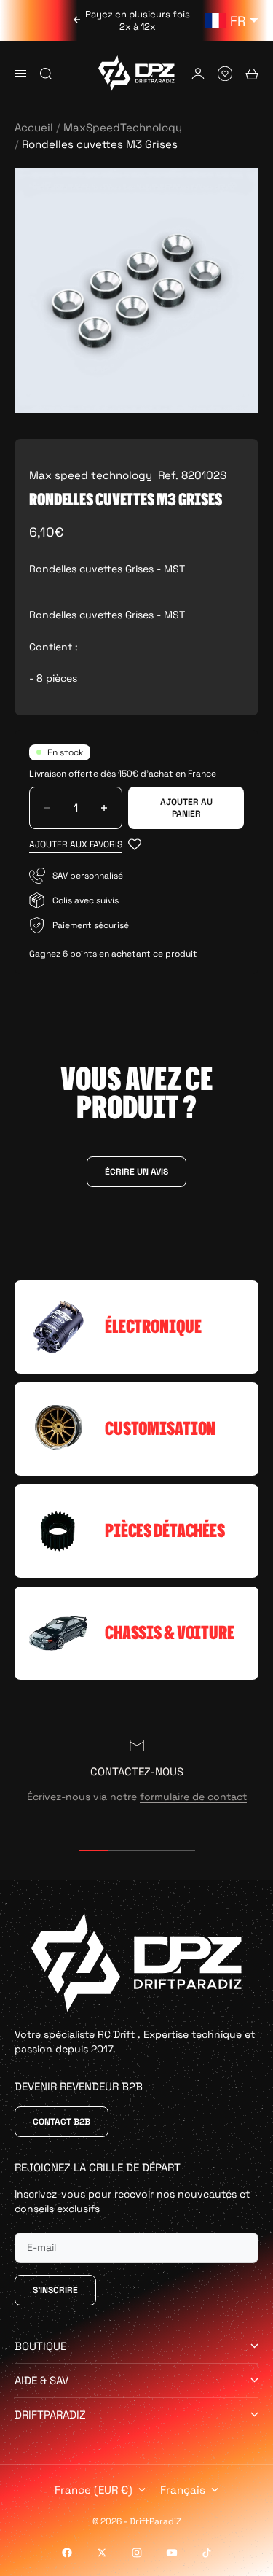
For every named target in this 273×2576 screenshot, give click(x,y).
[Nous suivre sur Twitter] (102, 2553)
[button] (85, 845)
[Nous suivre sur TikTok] (207, 2553)
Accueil (34, 127)
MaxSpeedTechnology (123, 127)
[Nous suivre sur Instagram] (137, 2553)
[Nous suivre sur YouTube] (172, 2553)
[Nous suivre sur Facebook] (67, 2553)
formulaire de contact (193, 1797)
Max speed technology (91, 475)
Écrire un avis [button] (136, 1172)
